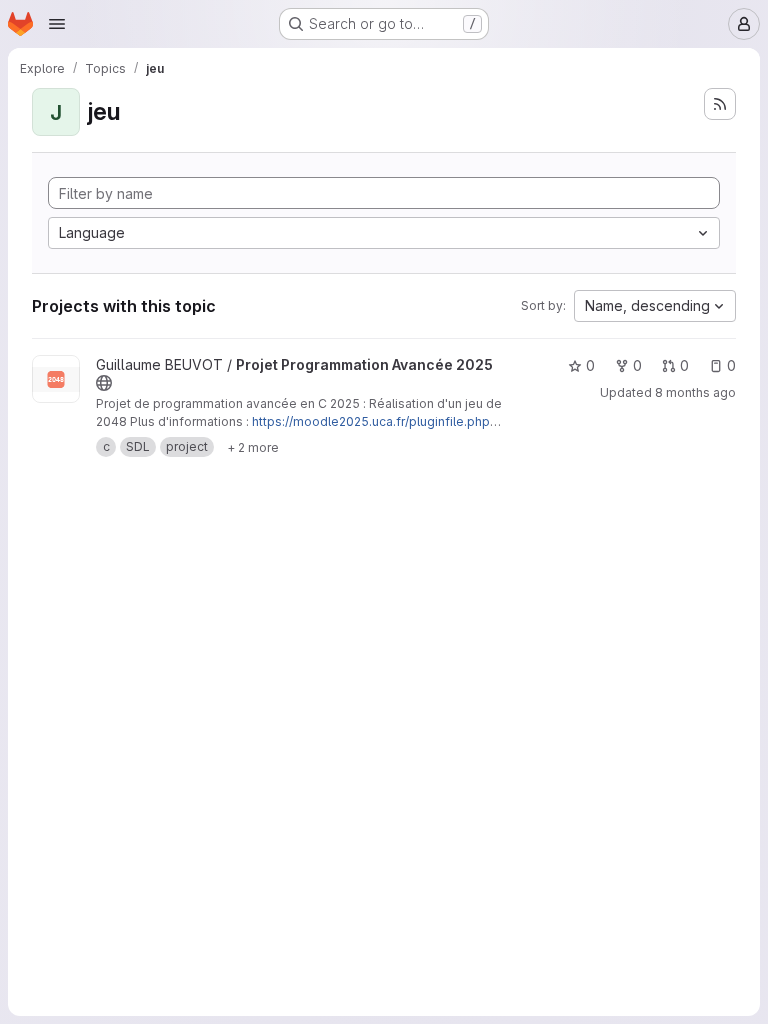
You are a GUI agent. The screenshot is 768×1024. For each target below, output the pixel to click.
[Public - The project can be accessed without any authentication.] (104, 383)
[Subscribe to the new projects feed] (720, 104)
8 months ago (695, 392)
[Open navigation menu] (57, 24)
